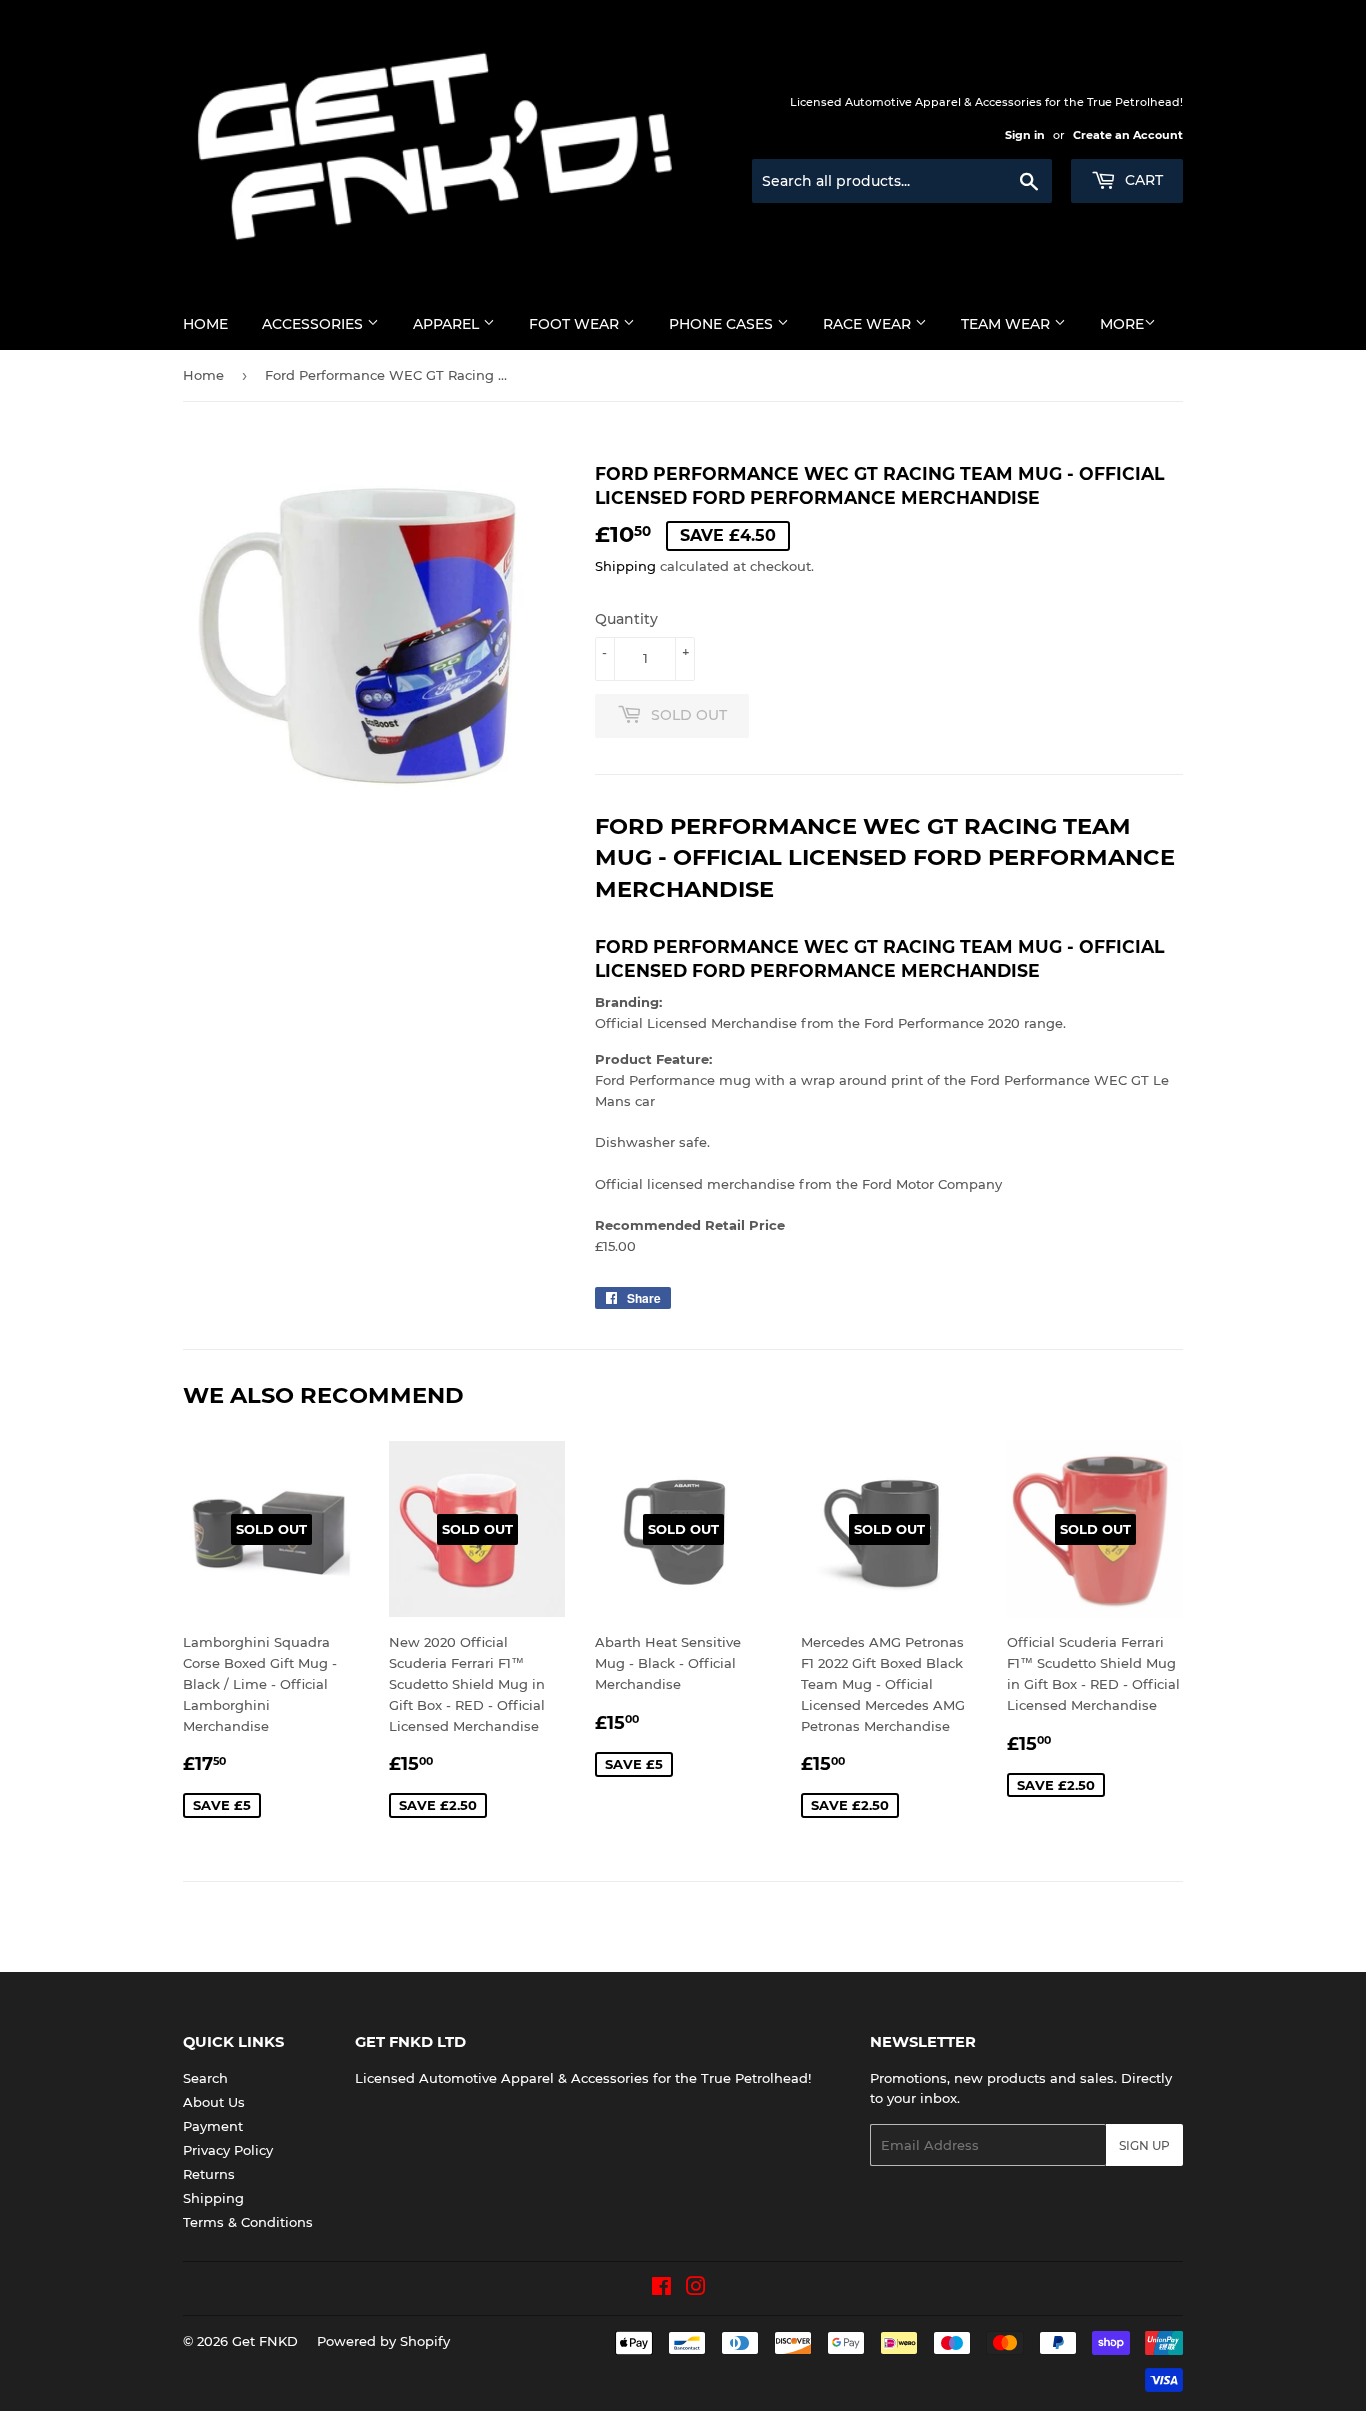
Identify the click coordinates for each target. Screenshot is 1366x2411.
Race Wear (869, 324)
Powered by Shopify (383, 2341)
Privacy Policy (228, 2150)
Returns (209, 2174)
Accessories (314, 324)
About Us (214, 2102)
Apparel (448, 324)
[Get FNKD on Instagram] (696, 2289)
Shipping (625, 566)
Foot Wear (576, 324)
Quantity (626, 619)
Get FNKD (265, 2341)
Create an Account (1128, 135)
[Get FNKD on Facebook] (661, 2289)
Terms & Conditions (248, 2222)
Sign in (1025, 135)
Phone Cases (723, 324)
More (1122, 324)
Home (205, 324)
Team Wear (1007, 324)
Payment (213, 2126)
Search (205, 2078)
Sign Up (1144, 2145)
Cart (1142, 180)
